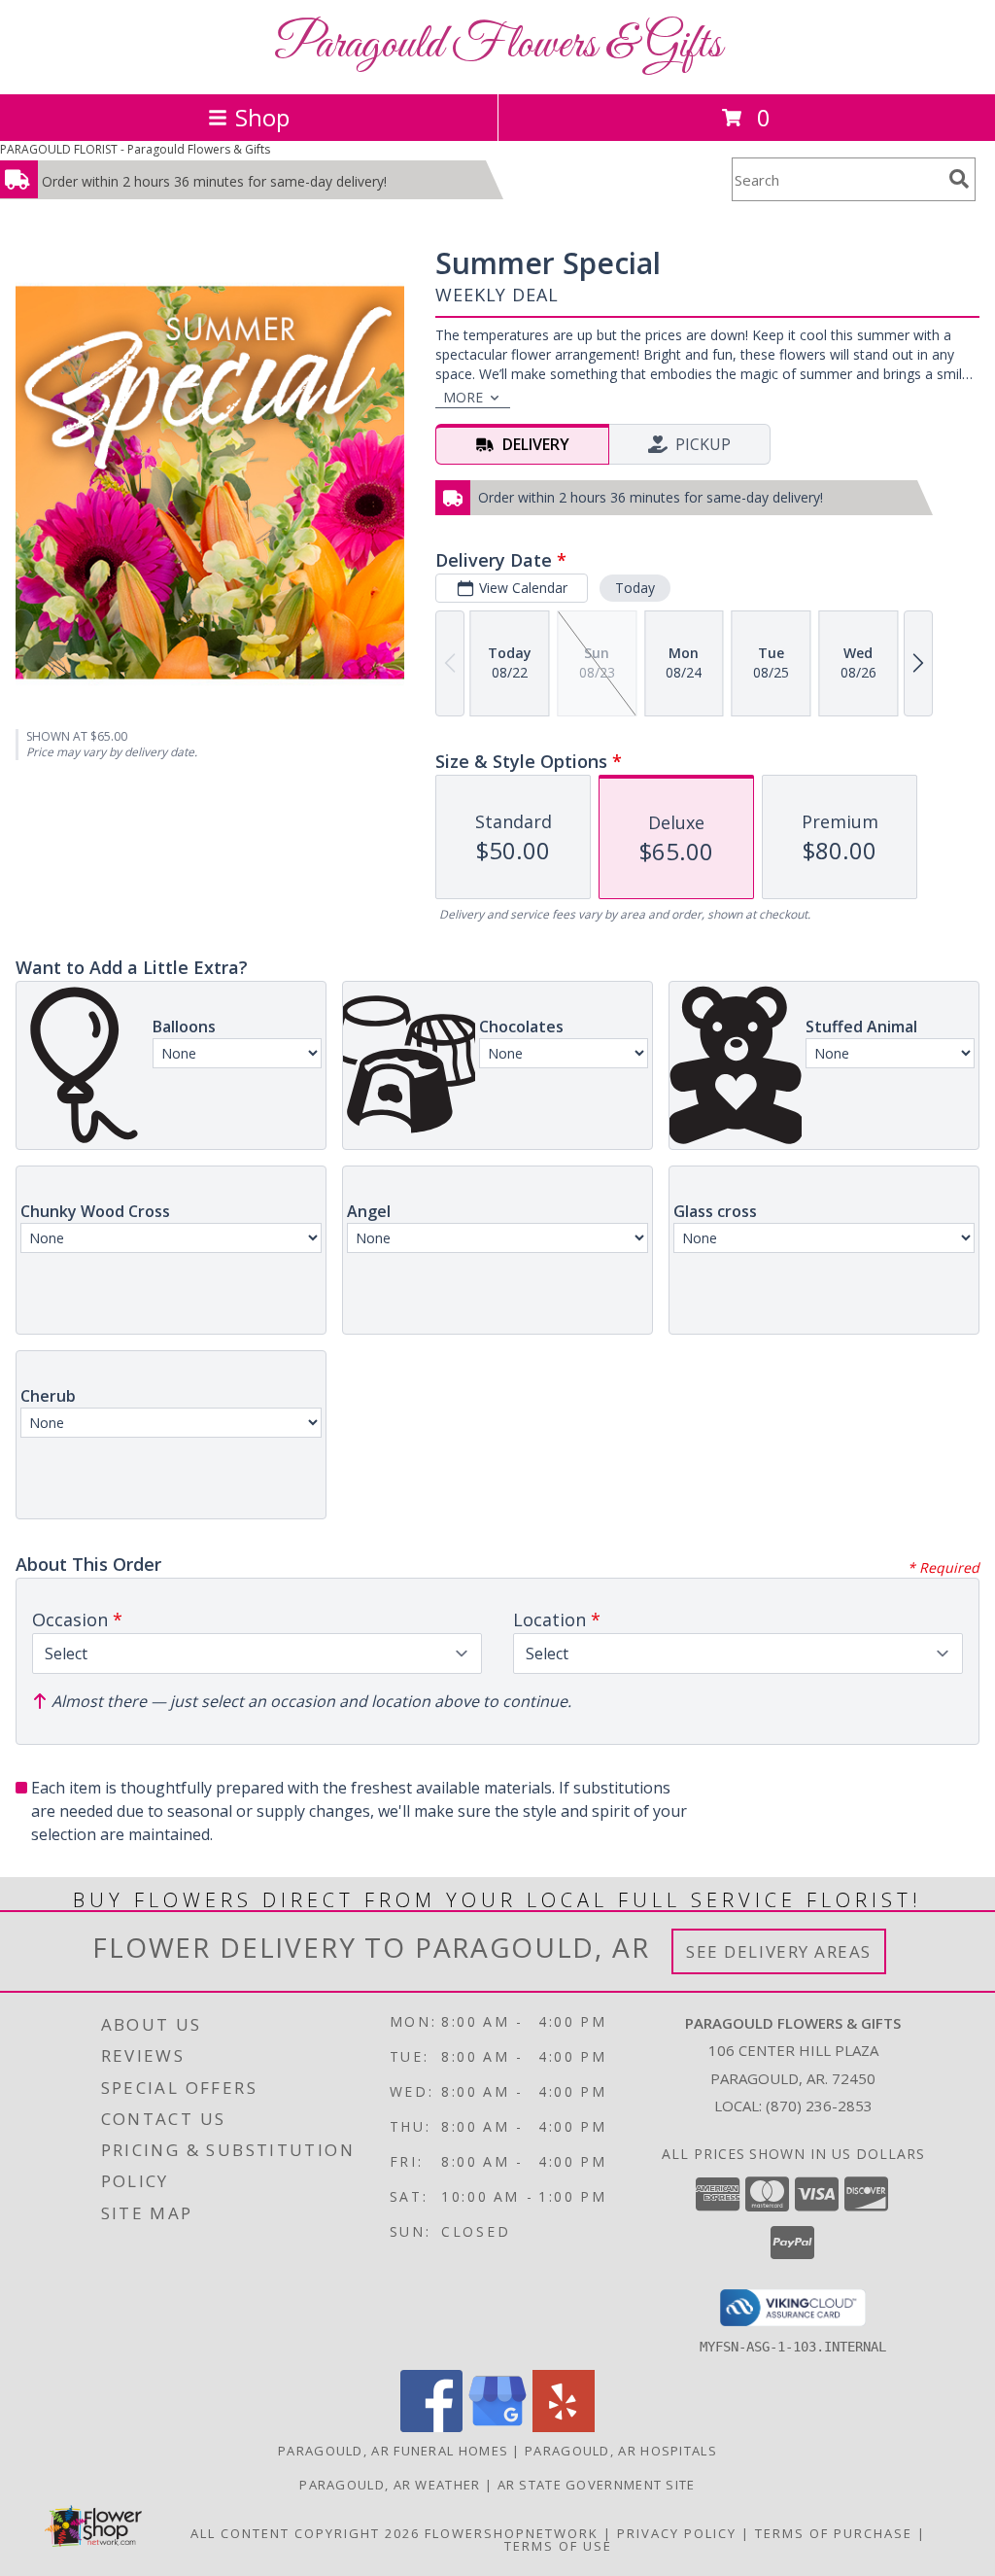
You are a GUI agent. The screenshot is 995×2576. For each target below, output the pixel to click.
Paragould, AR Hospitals (621, 2451)
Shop (262, 117)
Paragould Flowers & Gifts (498, 45)
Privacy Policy (677, 2533)
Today (635, 588)
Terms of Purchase (834, 2533)
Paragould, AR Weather (390, 2485)
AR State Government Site (597, 2485)
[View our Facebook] (431, 2427)
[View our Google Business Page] (497, 2427)
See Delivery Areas (779, 1951)
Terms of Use (558, 2546)
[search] (959, 179)
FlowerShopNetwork (512, 2533)
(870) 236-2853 (819, 2106)
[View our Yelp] (564, 2427)
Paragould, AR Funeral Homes (393, 2451)
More (463, 397)
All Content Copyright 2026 (305, 2533)
